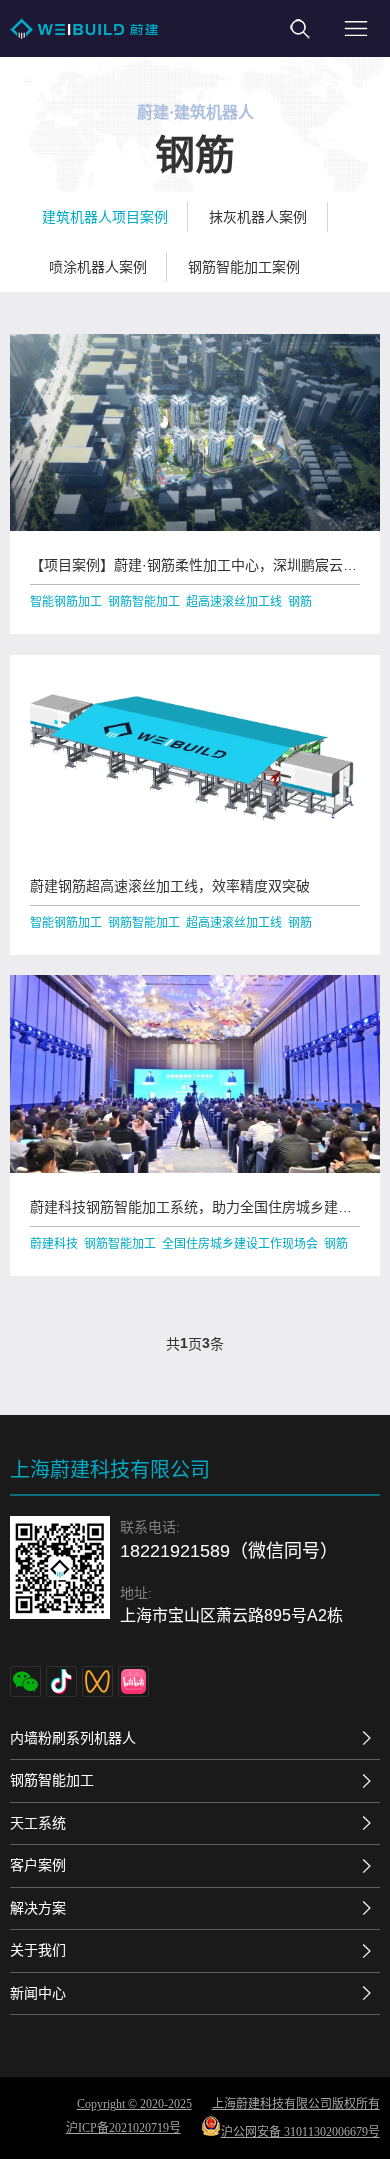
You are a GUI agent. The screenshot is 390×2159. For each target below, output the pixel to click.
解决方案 (38, 1908)
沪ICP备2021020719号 (123, 2128)
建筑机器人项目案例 (105, 217)
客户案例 (38, 1865)
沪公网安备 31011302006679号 (300, 2132)
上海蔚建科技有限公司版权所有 (296, 2104)
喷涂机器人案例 (98, 267)
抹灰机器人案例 (258, 217)
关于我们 (38, 1950)
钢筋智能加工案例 (244, 267)
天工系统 (38, 1823)
